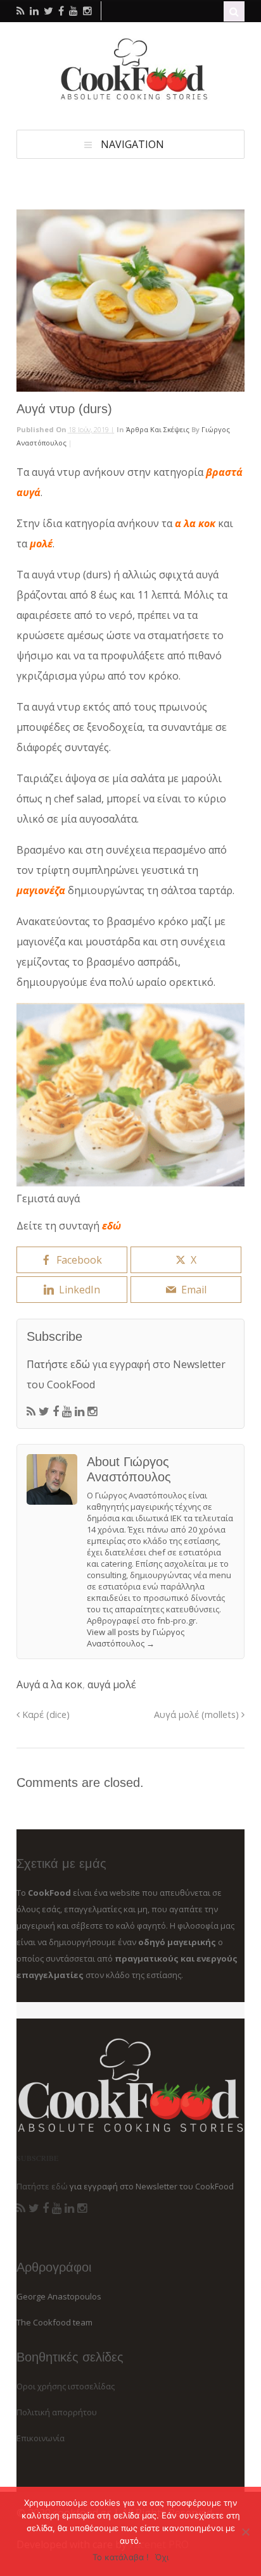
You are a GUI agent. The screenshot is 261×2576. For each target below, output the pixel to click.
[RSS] (31, 1412)
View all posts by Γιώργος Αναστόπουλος (136, 1638)
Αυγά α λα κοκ (49, 1684)
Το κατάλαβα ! (121, 2557)
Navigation (132, 144)
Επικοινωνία (41, 2438)
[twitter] (48, 11)
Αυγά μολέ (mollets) (198, 1714)
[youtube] (73, 11)
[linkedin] (34, 11)
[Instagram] (92, 1412)
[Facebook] (56, 1412)
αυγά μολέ (112, 1684)
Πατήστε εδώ (58, 1364)
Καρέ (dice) (45, 1714)
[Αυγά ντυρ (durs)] (130, 301)
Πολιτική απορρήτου (57, 2412)
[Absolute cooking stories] (130, 97)
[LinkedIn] (80, 1412)
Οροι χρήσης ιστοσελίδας (66, 2386)
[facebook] (61, 11)
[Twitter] (44, 1412)
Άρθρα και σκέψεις (158, 429)
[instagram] (87, 11)
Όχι (162, 2557)
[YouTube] (67, 1412)
